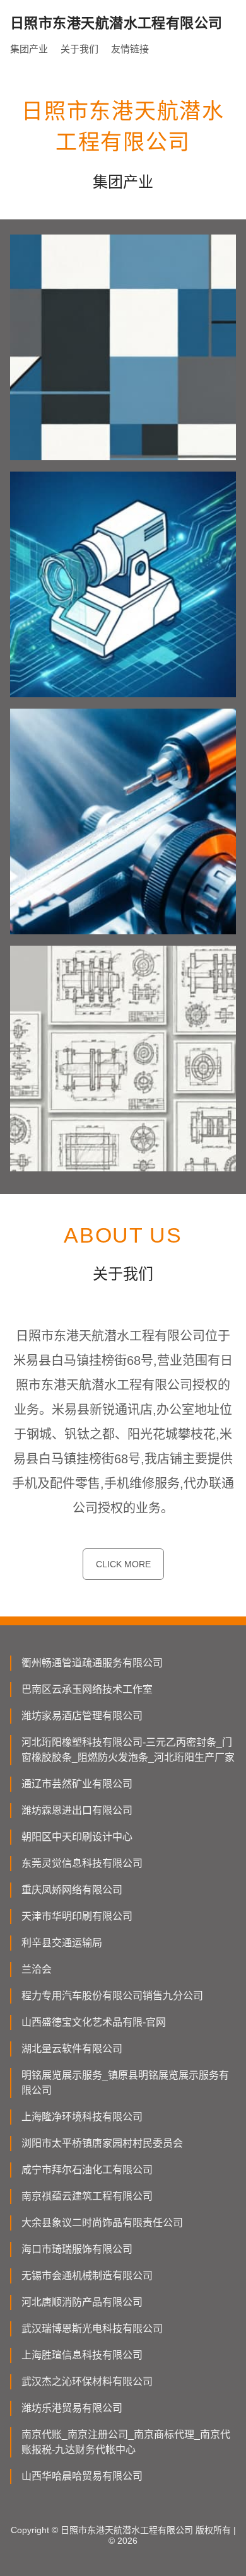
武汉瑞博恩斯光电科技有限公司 (92, 2329)
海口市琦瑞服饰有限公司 (77, 2249)
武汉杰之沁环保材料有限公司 (87, 2382)
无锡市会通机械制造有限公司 (87, 2276)
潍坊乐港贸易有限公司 (72, 2408)
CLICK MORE (123, 1564)
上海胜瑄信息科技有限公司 (82, 2355)
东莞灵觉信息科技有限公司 (82, 1863)
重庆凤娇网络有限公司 (72, 1890)
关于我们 (79, 49)
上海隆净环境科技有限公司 (82, 2117)
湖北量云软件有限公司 (72, 2049)
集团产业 (29, 49)
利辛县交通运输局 (62, 1943)
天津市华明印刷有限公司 (77, 1916)
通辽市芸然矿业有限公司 (77, 1784)
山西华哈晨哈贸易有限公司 (82, 2476)
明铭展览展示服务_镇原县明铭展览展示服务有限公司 (125, 2083)
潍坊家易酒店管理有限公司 (82, 1716)
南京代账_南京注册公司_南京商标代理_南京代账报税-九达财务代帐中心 (126, 2442)
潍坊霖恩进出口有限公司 (77, 1810)
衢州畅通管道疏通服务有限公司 (92, 1663)
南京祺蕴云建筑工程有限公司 (87, 2196)
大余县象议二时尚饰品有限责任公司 (102, 2223)
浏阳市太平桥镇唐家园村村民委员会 (102, 2143)
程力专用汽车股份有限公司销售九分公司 (112, 1996)
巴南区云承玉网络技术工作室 (87, 1689)
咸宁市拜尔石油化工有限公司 (87, 2170)
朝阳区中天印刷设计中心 (77, 1837)
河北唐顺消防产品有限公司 (82, 2302)
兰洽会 (37, 1969)
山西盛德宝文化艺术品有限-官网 (94, 2022)
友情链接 (130, 49)
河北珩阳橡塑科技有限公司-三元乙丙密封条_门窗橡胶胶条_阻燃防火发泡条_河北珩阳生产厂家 (128, 1750)
